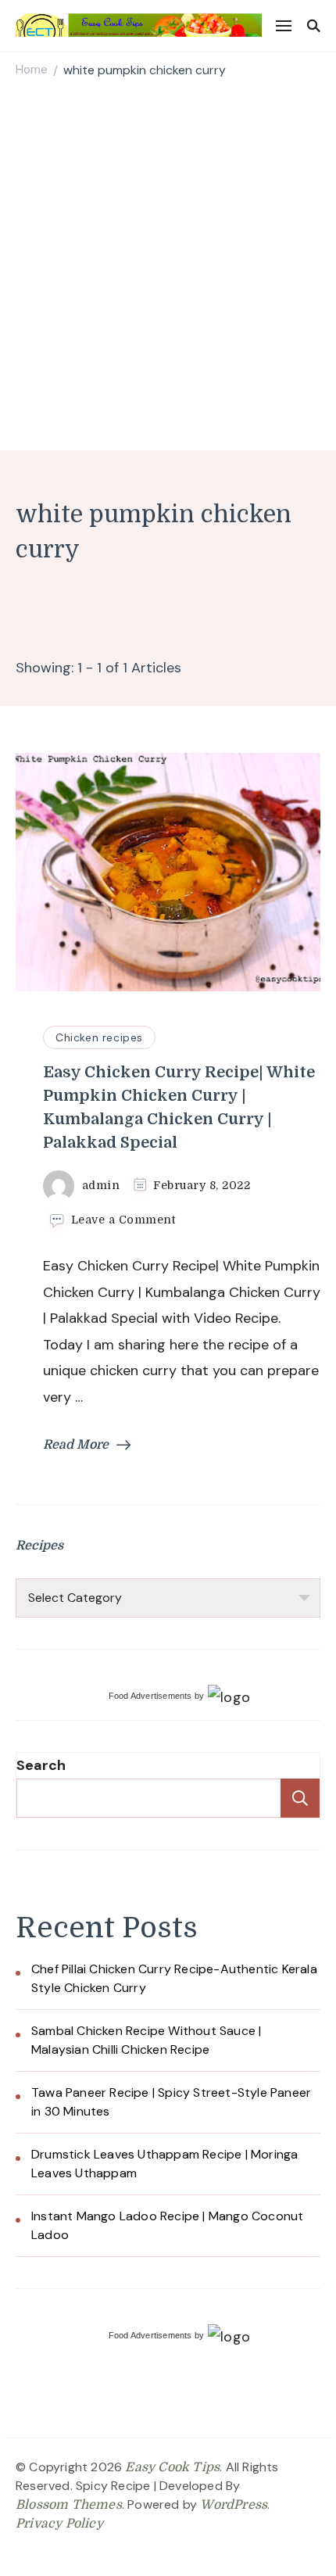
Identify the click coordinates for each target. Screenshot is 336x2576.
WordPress (234, 2505)
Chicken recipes (99, 1037)
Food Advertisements (150, 1696)
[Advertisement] (168, 267)
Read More (76, 1445)
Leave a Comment (123, 1220)
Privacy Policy (59, 2524)
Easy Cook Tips (172, 2467)
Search (41, 1765)
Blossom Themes (69, 2505)
